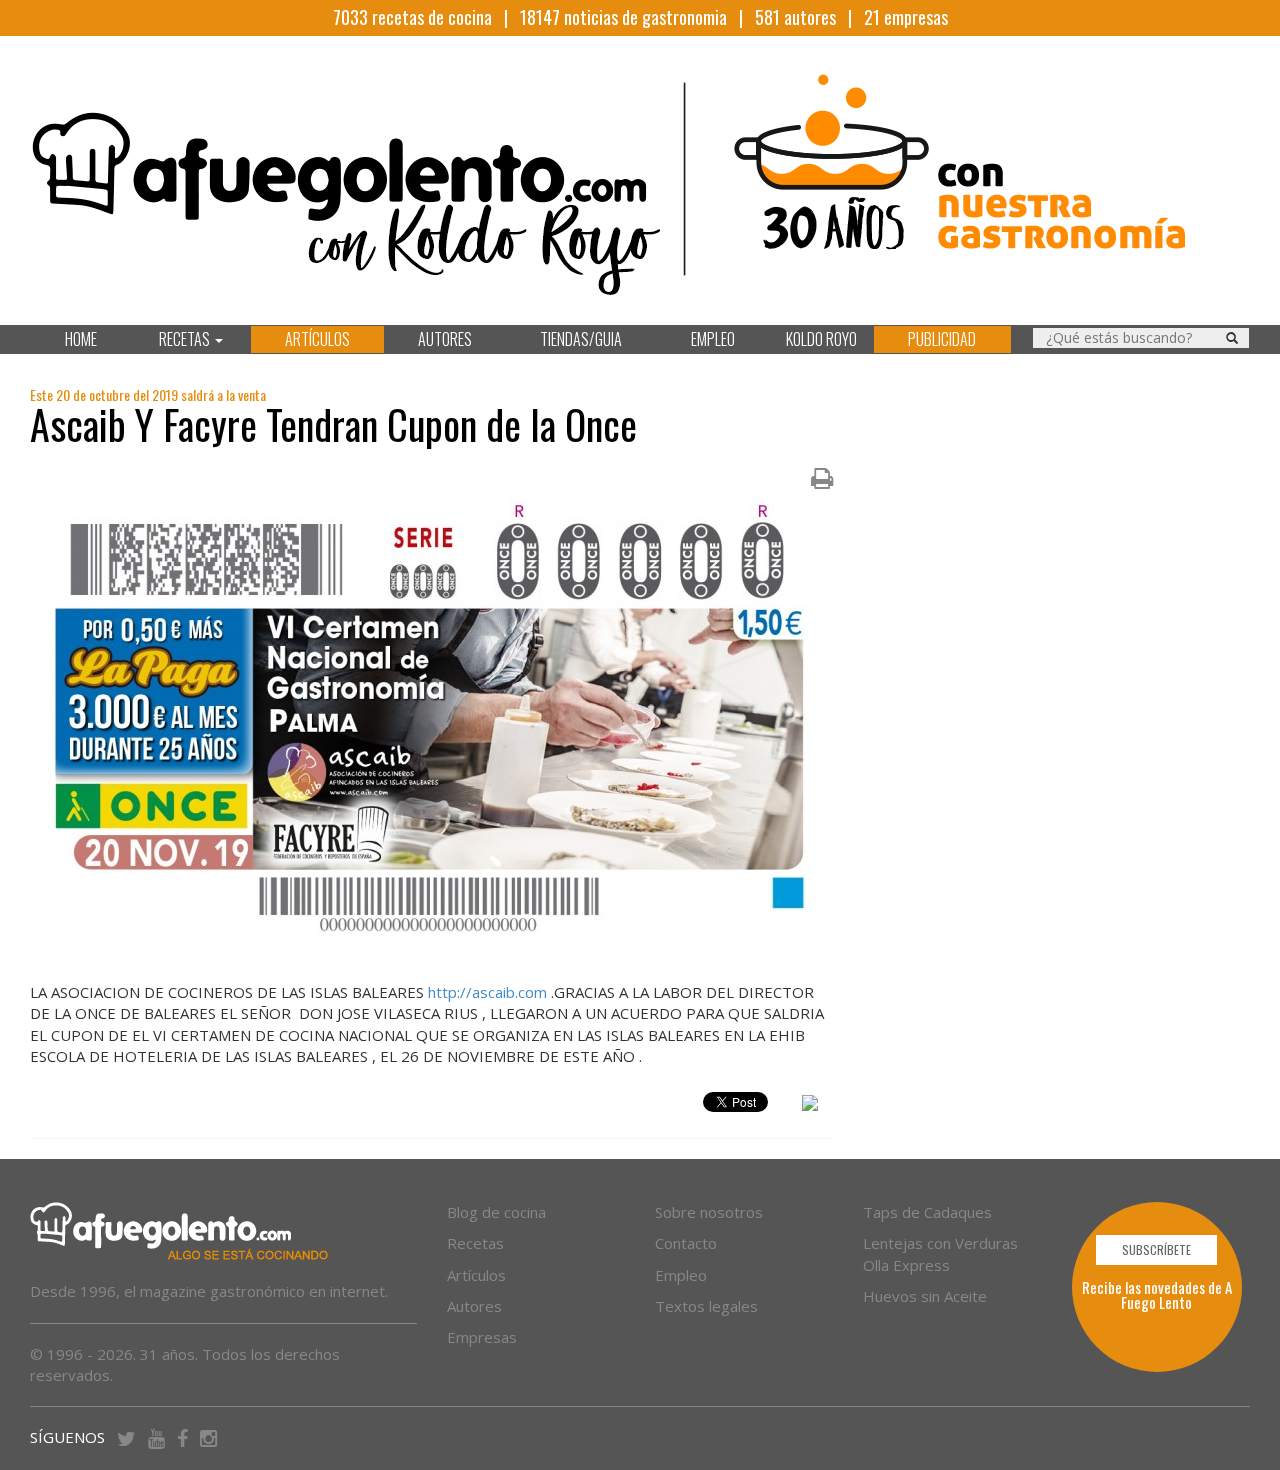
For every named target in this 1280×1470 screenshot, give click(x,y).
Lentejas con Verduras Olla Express (940, 1253)
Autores (474, 1306)
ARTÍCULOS (317, 339)
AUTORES (445, 339)
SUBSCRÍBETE (1156, 1249)
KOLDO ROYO (821, 339)
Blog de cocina (496, 1212)
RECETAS (186, 339)
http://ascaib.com (487, 992)
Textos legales (706, 1306)
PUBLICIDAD (942, 339)
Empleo (681, 1275)
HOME (81, 339)
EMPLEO (713, 339)
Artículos (476, 1275)
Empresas (482, 1337)
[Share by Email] (810, 1106)
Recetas (475, 1243)
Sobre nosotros (709, 1212)
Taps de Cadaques (927, 1212)
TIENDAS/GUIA (581, 339)
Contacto (686, 1243)
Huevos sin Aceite (925, 1296)
